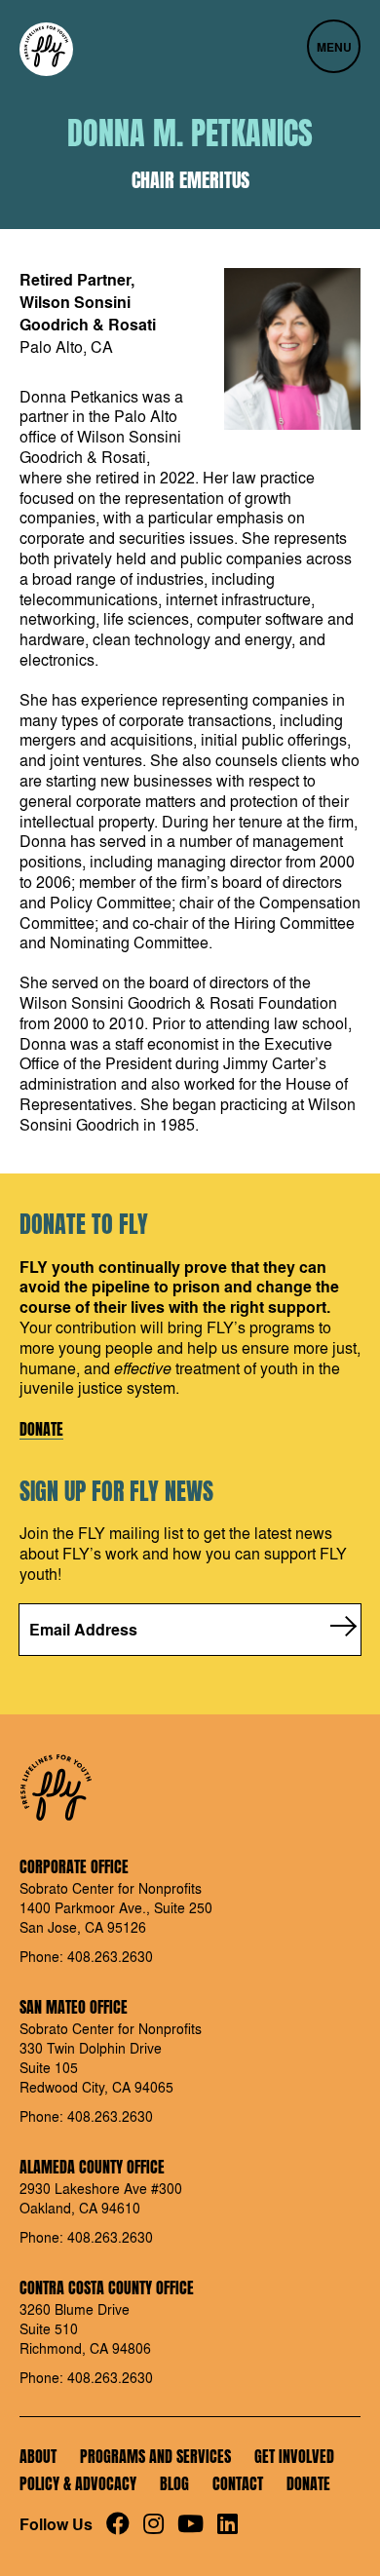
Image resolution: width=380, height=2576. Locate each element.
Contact (238, 2483)
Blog (174, 2483)
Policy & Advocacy (78, 2483)
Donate (41, 1430)
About (38, 2456)
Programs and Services (155, 2456)
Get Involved (294, 2456)
